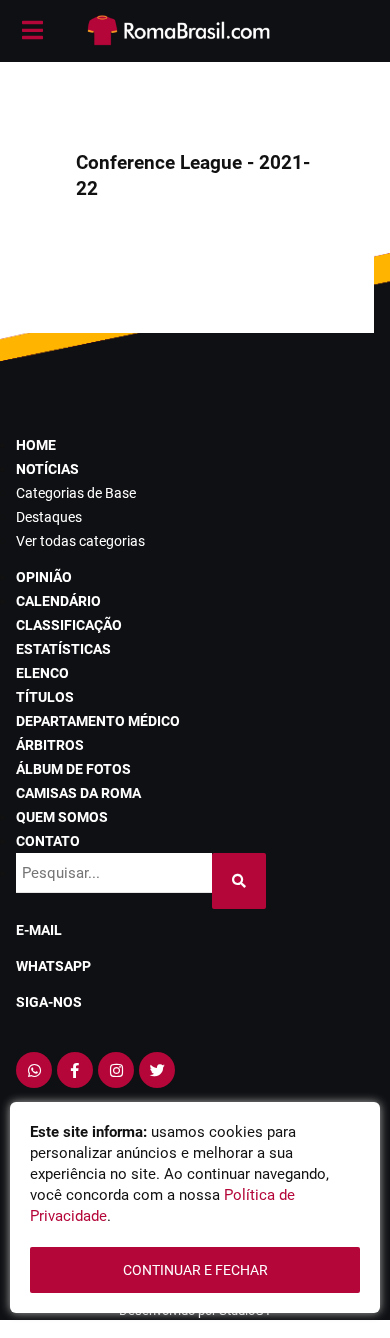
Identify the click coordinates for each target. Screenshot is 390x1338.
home (36, 445)
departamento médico (98, 721)
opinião (44, 577)
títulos (45, 697)
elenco (42, 673)
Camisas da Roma (78, 793)
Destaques (49, 517)
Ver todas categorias (80, 541)
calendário (58, 601)
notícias (47, 469)
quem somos (62, 817)
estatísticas (63, 649)
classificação (69, 625)
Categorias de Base (76, 493)
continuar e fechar (195, 1270)
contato (48, 841)
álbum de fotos (73, 769)
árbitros (50, 745)
